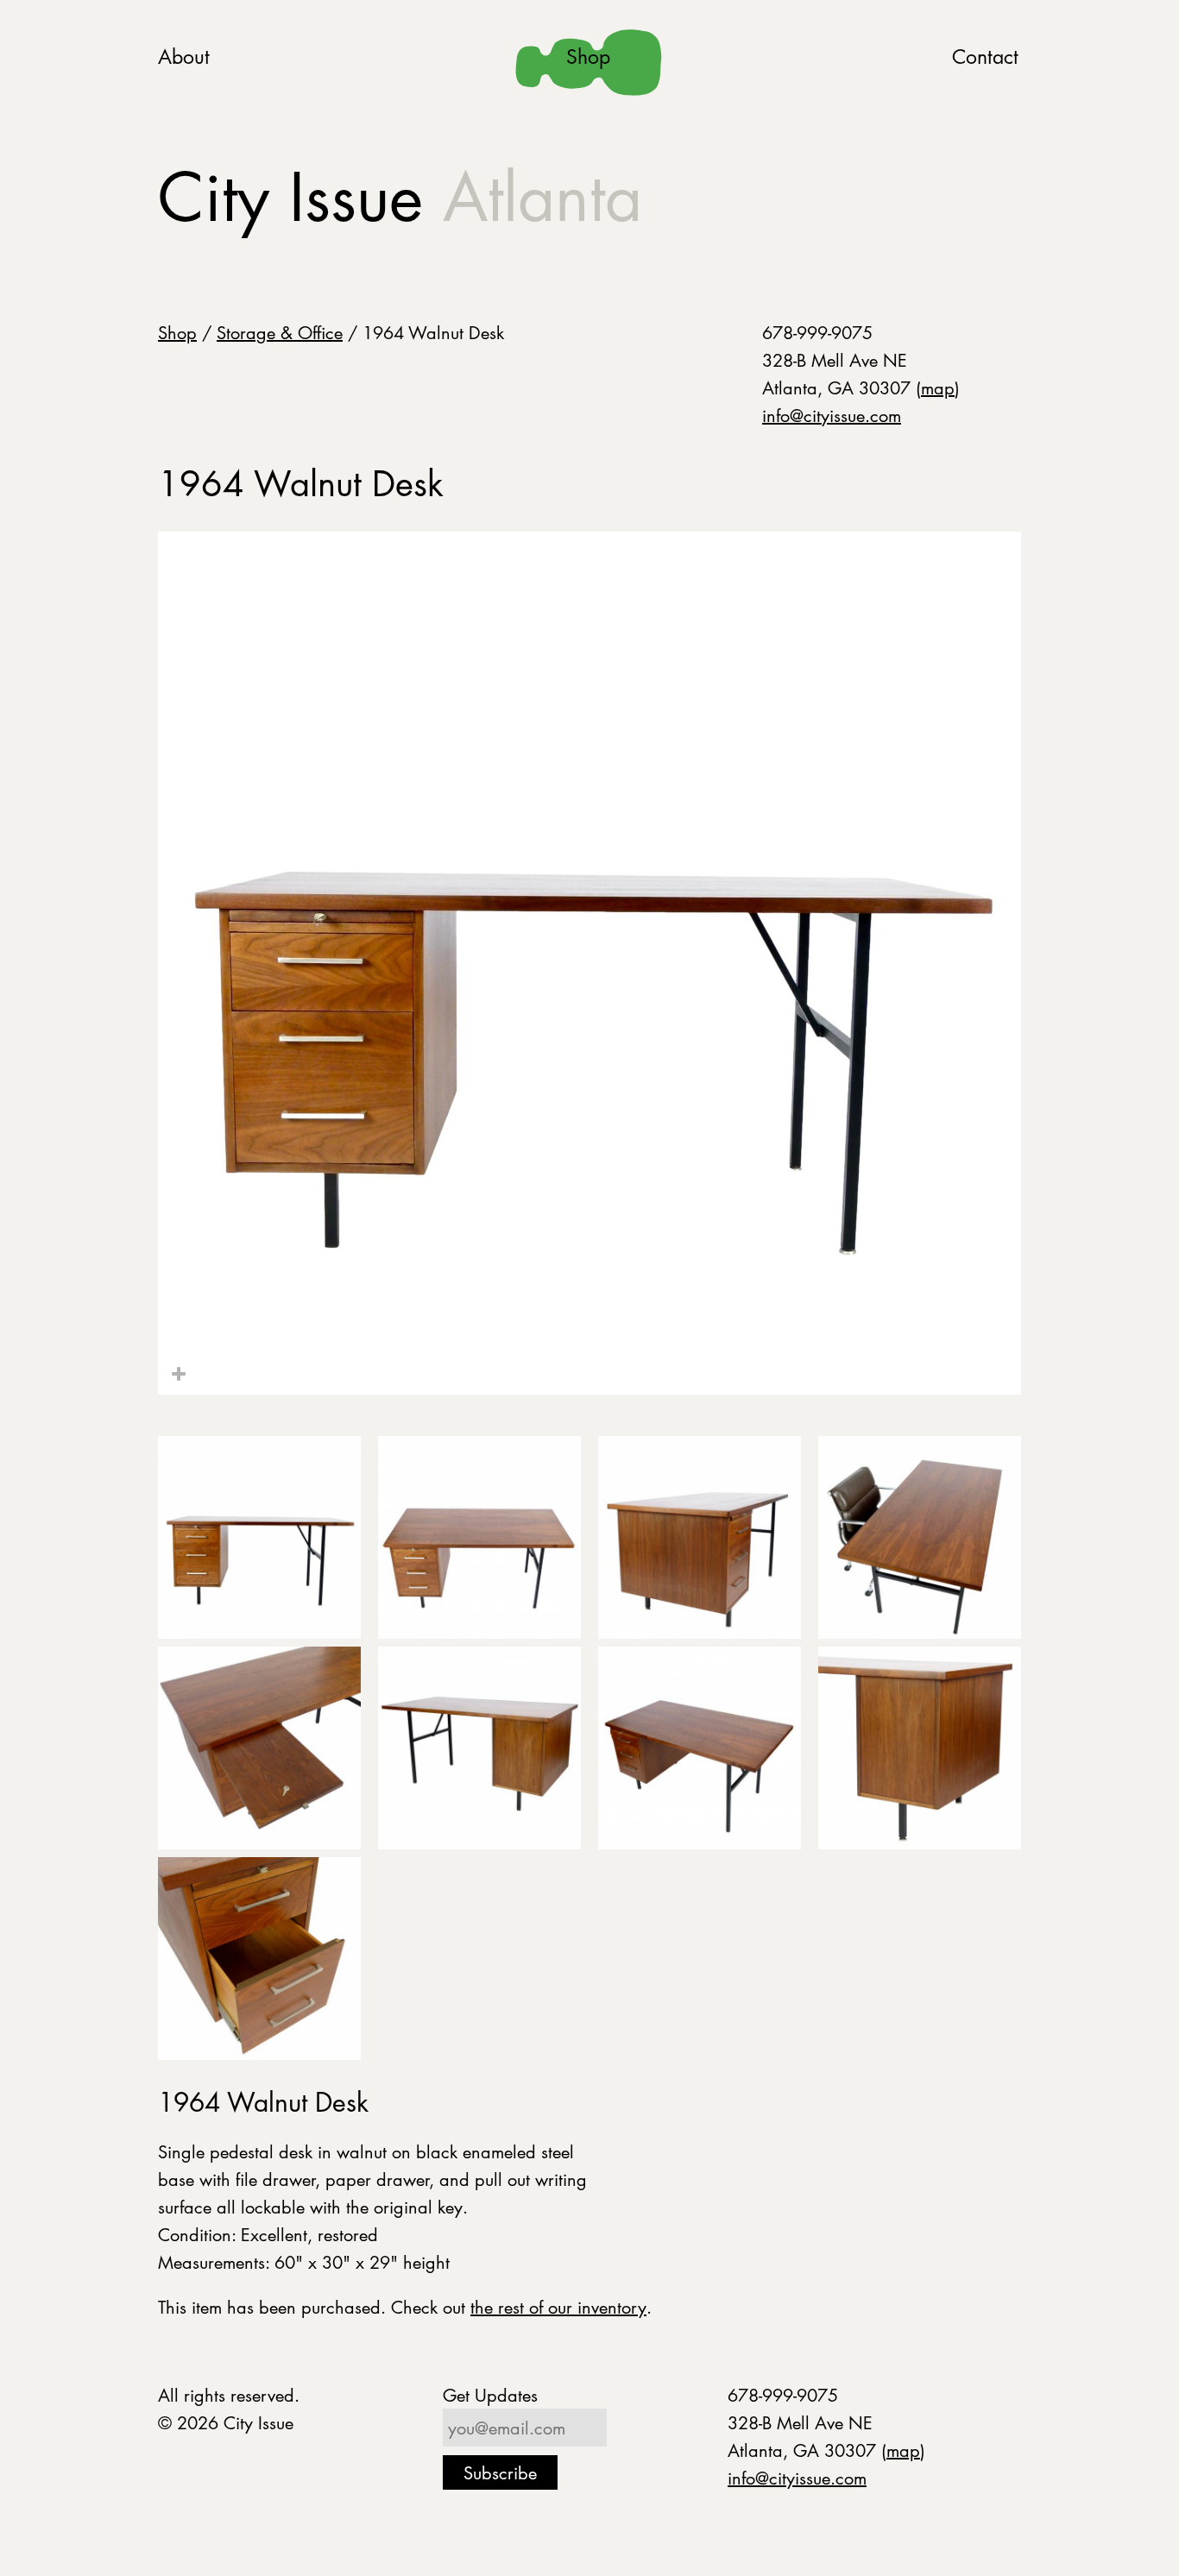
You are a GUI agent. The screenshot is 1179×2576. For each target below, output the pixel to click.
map (938, 387)
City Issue (400, 197)
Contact (985, 57)
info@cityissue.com (832, 415)
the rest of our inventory (558, 2307)
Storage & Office (280, 332)
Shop (588, 57)
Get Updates (490, 2395)
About (184, 57)
